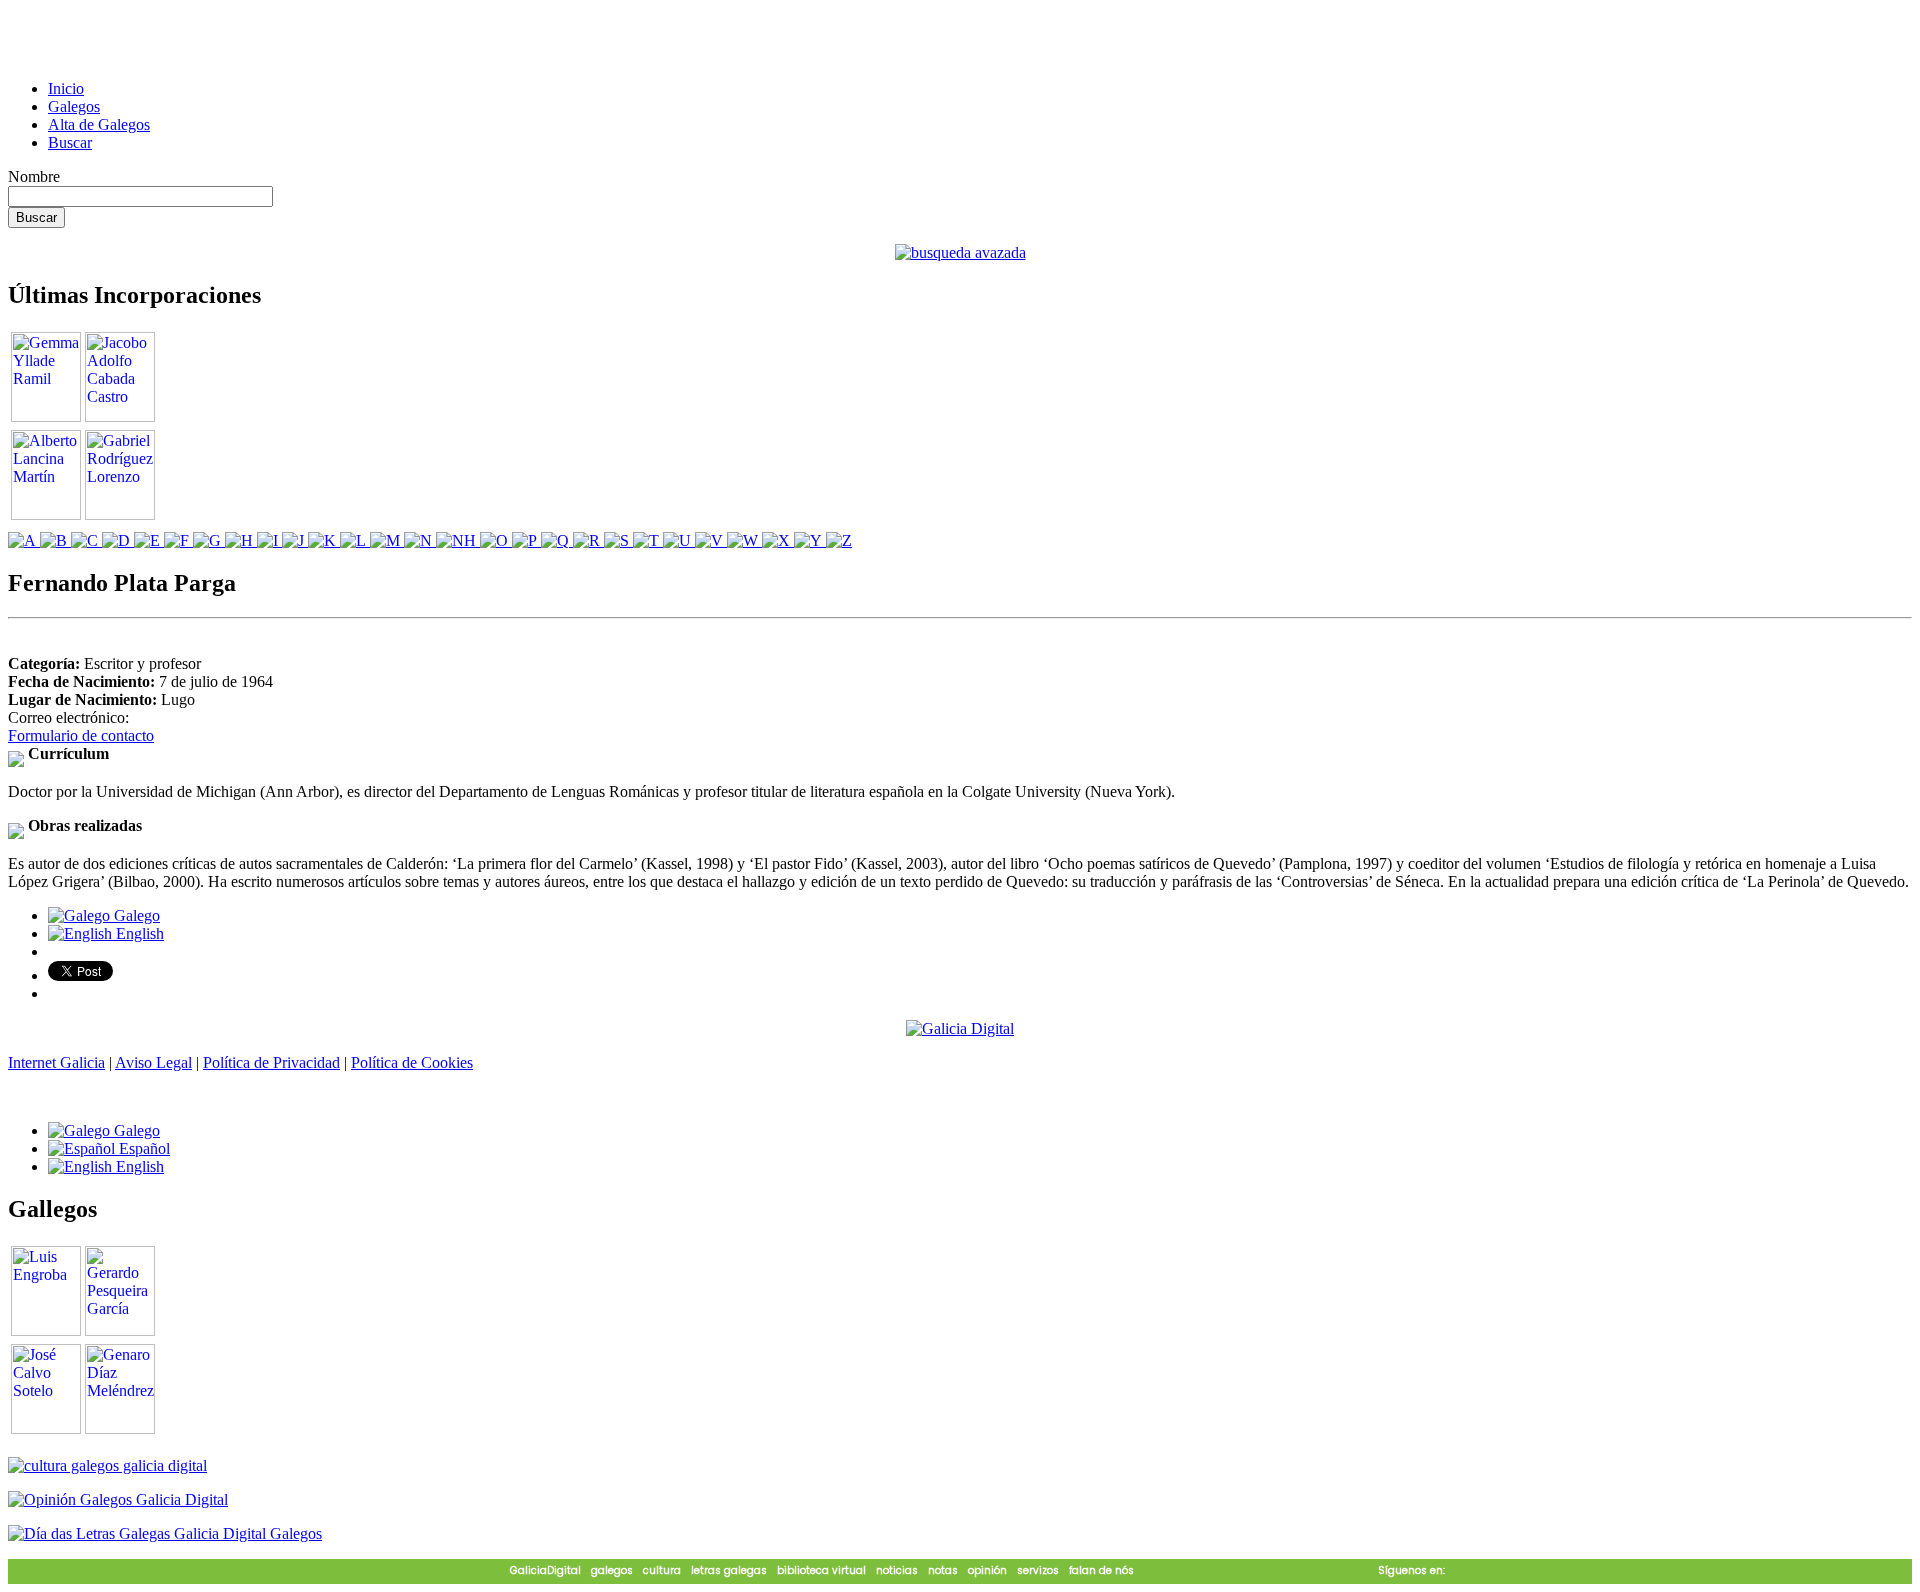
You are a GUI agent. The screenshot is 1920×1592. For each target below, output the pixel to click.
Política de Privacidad (271, 1062)
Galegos (74, 106)
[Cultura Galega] (107, 1465)
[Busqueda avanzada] (960, 252)
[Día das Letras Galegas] (165, 1533)
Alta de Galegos (99, 124)
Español (142, 1148)
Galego (135, 915)
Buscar (70, 142)
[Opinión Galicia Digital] (118, 1499)
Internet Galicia (56, 1062)
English (138, 933)
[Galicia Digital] (960, 1027)
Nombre (34, 176)
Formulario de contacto (81, 735)
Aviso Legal (153, 1062)
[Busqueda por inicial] (24, 540)
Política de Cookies (412, 1062)
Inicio (66, 88)
